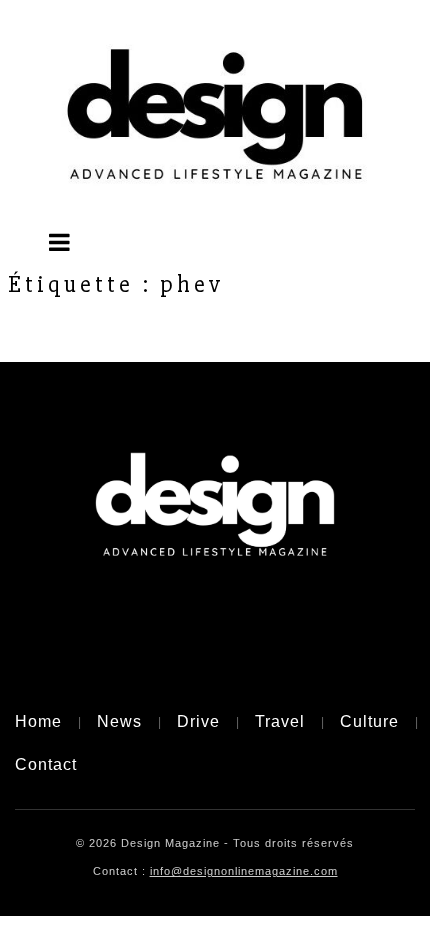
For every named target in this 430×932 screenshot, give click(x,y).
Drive (198, 721)
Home (38, 721)
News (119, 721)
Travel (280, 721)
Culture (369, 721)
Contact (46, 764)
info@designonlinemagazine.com (244, 871)
